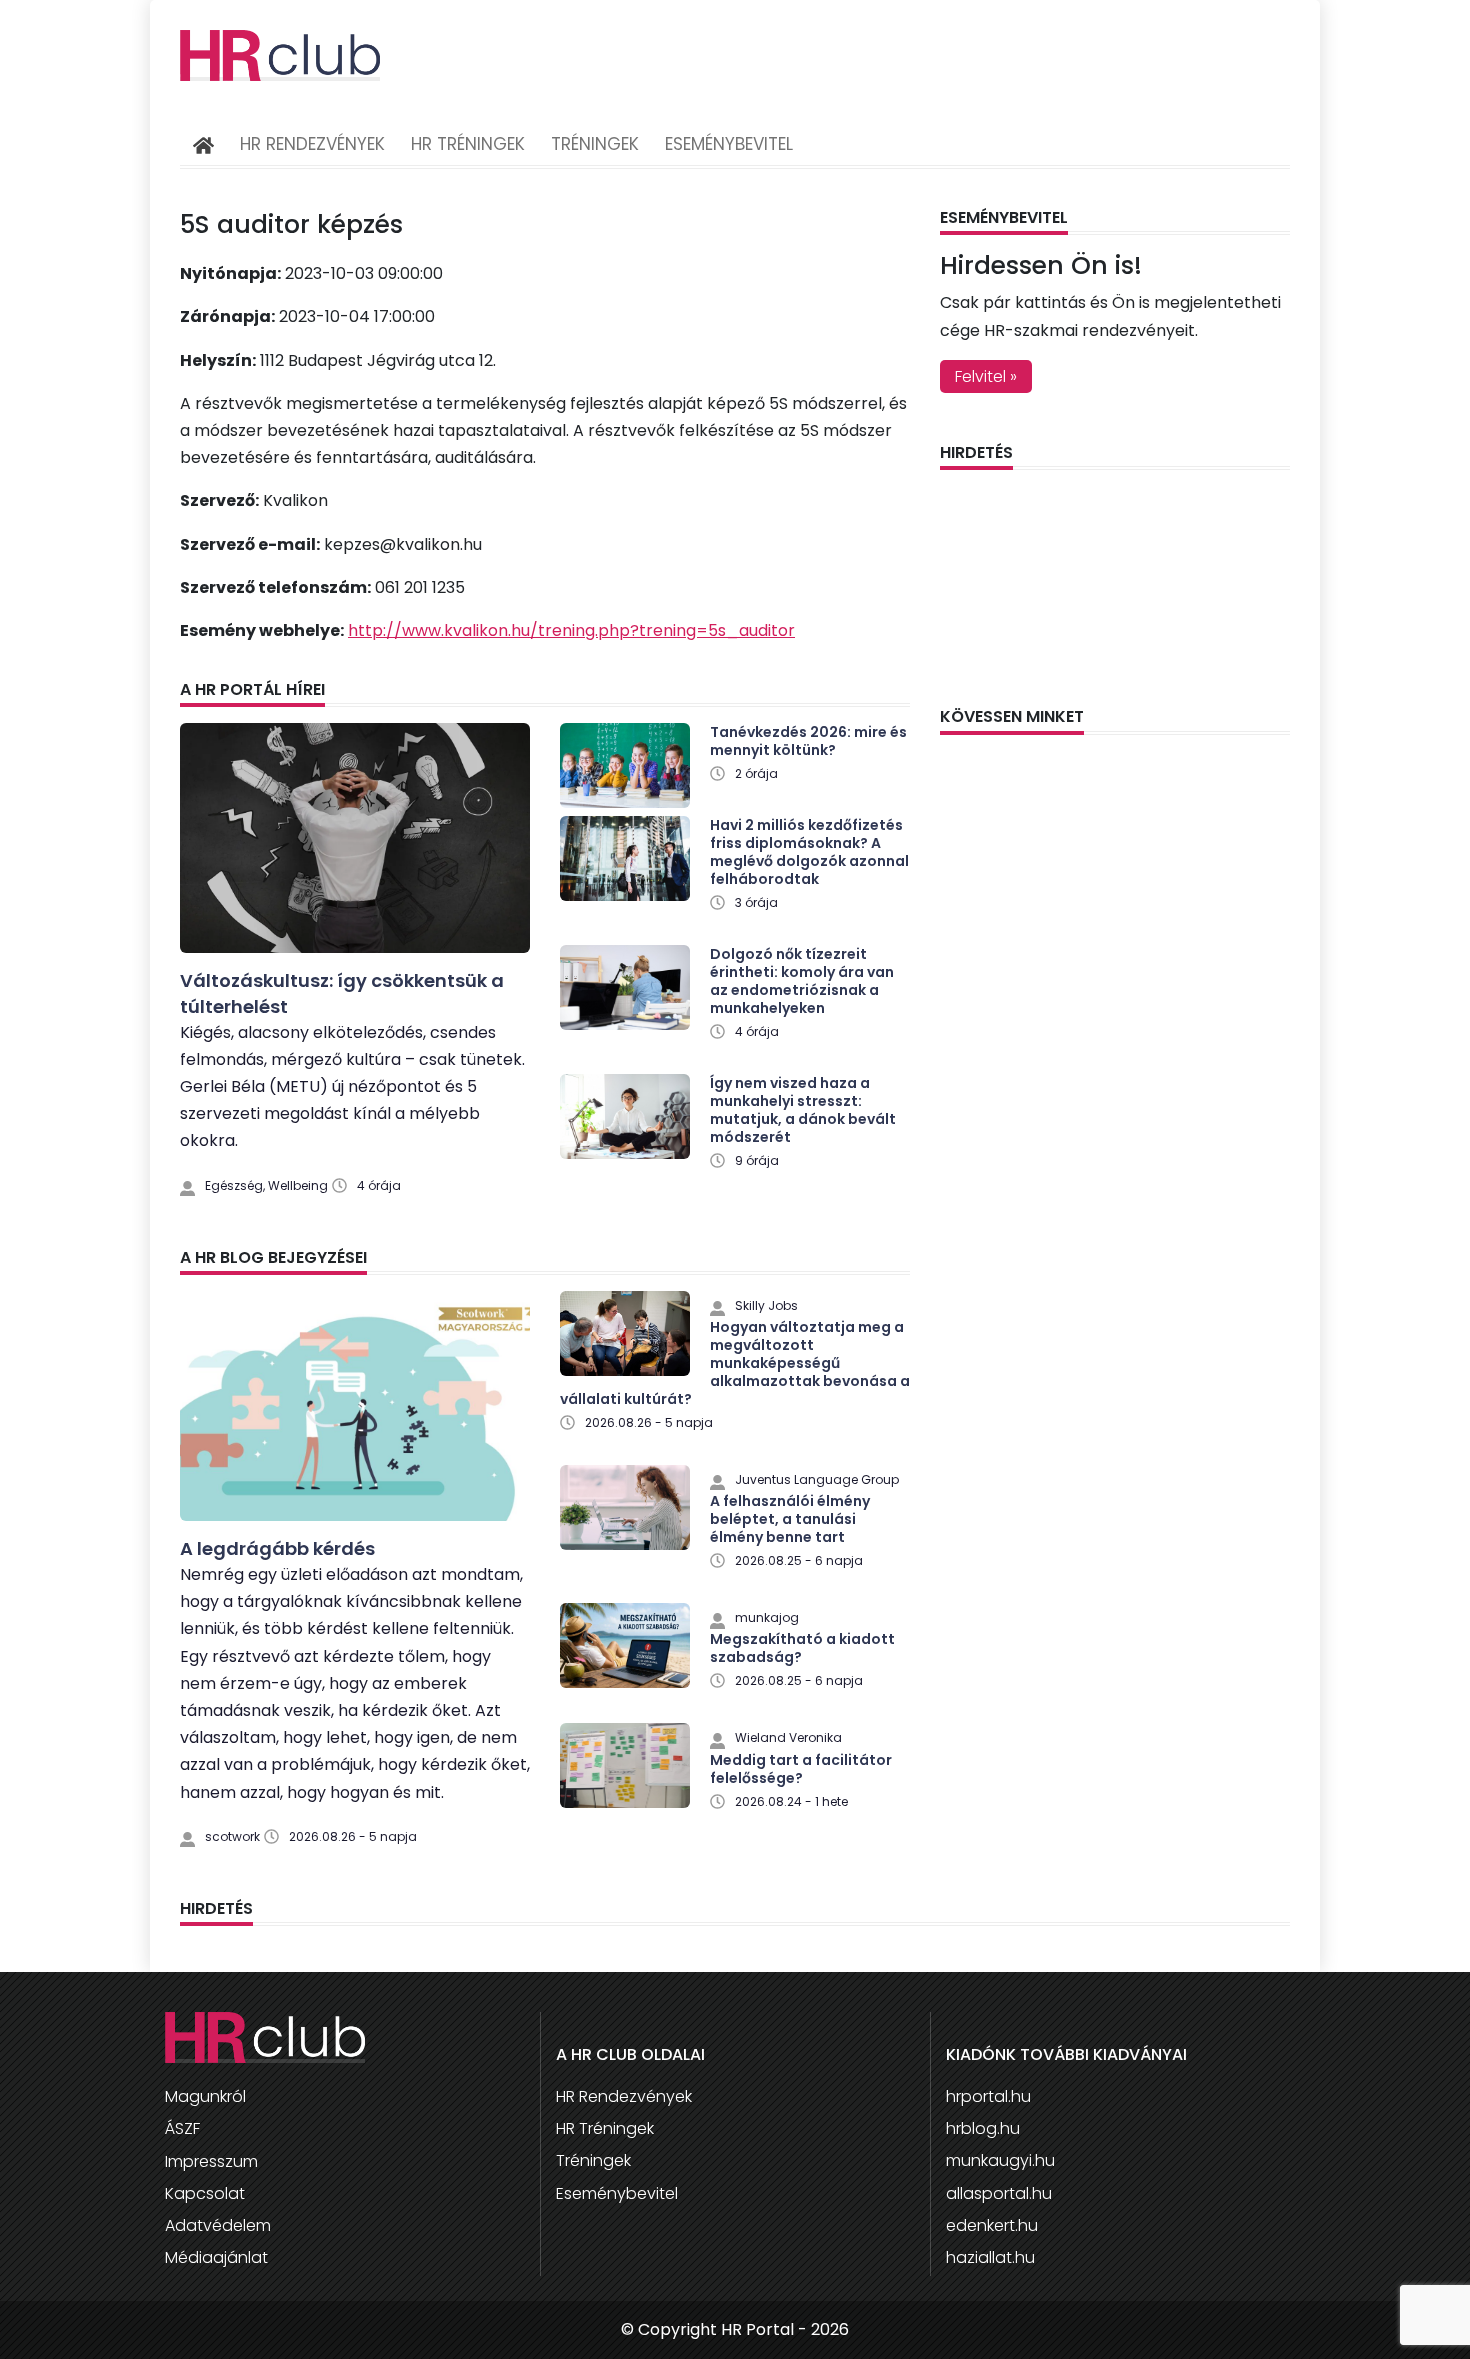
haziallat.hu (990, 2257)
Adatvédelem (218, 2225)
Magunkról (205, 2096)
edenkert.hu (992, 2225)
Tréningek (595, 144)
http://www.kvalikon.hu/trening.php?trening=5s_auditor (571, 630)
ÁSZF (182, 2128)
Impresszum (211, 2161)
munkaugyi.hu (1000, 2160)
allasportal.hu (999, 2193)
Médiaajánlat (216, 2257)
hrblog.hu (983, 2128)
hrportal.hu (988, 2096)
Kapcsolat (205, 2193)
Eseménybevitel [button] (729, 144)
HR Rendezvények (312, 144)
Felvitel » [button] (986, 376)
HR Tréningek (468, 144)
